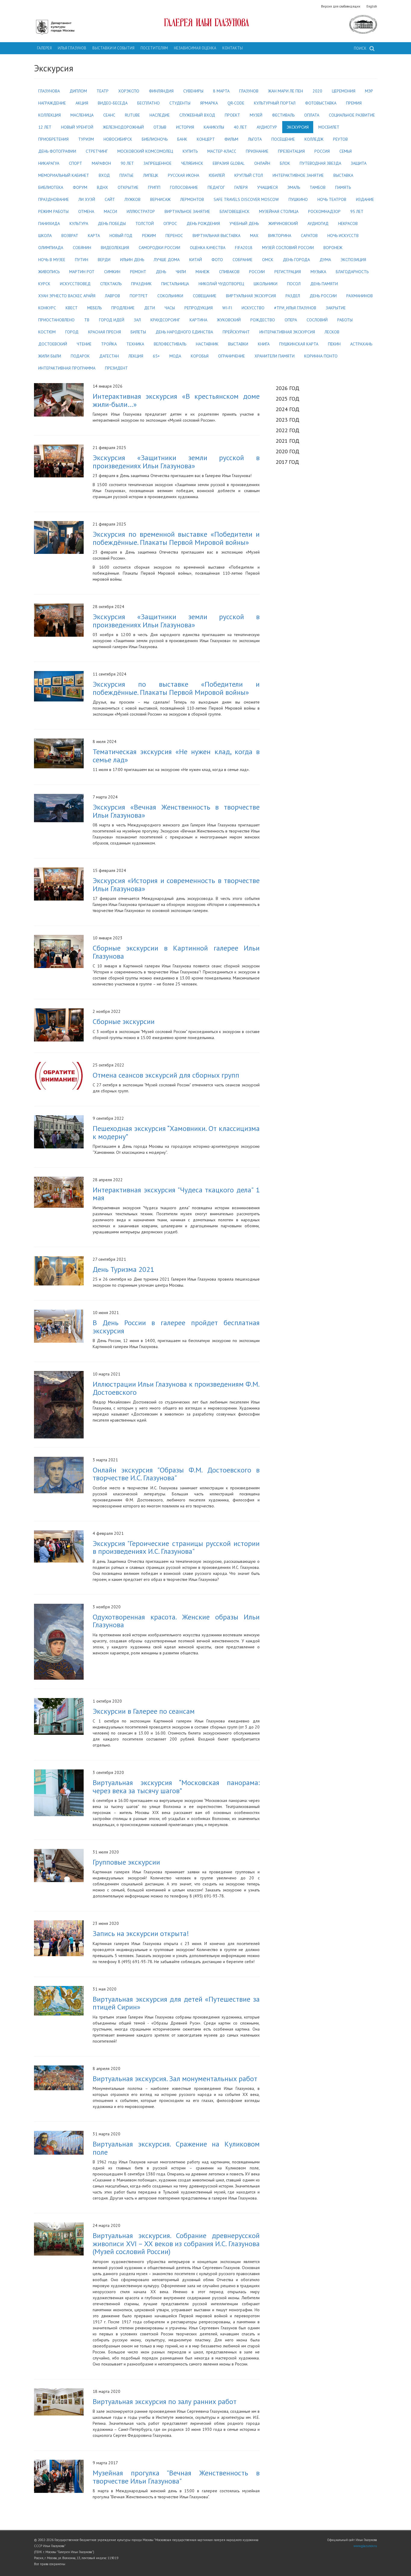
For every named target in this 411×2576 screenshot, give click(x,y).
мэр (369, 91)
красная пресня (105, 332)
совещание (205, 296)
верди (104, 260)
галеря (241, 187)
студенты (180, 103)
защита (359, 163)
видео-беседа (113, 103)
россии (257, 272)
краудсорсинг (165, 320)
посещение (283, 139)
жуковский (229, 320)
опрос (170, 223)
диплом (78, 91)
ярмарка (209, 103)
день (161, 272)
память (343, 187)
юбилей (217, 175)
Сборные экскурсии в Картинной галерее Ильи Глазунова (176, 952)
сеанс (109, 115)
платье (127, 175)
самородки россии (159, 248)
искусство (253, 308)
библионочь (155, 139)
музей (256, 115)
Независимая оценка (195, 48)
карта (94, 236)
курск (44, 284)
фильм (231, 139)
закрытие (336, 308)
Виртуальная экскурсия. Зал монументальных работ (175, 2078)
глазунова (49, 91)
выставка (343, 175)
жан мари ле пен (286, 91)
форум (80, 187)
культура (79, 223)
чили (181, 272)
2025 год (287, 398)
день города (296, 260)
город (72, 332)
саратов (309, 236)
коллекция (49, 115)
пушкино (298, 199)
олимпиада (51, 248)
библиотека (51, 187)
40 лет (240, 127)
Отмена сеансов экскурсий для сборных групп (166, 1075)
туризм (86, 139)
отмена (86, 211)
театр (103, 91)
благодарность (352, 272)
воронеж (333, 248)
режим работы (53, 211)
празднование (54, 199)
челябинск (192, 163)
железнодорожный (123, 127)
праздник (141, 284)
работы (345, 320)
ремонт (138, 272)
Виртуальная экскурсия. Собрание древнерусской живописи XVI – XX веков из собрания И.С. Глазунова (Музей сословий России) (176, 2243)
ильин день (132, 260)
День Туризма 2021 (123, 1269)
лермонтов (192, 199)
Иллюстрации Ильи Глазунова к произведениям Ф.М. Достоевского (176, 1388)
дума (325, 260)
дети (150, 308)
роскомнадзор (324, 211)
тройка (109, 344)
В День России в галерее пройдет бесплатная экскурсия (176, 1326)
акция (82, 103)
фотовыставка (321, 103)
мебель (94, 308)
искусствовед (75, 284)
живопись (49, 272)
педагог (216, 187)
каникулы (214, 127)
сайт (110, 199)
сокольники (170, 296)
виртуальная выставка (216, 236)
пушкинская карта (299, 344)
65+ (156, 356)
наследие (160, 115)
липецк (151, 175)
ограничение (232, 356)
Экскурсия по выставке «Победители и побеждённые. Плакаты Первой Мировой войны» (176, 688)
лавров (113, 296)
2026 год (287, 388)
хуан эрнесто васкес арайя (67, 296)
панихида (49, 223)
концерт (206, 139)
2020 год (287, 451)
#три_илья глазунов (295, 308)
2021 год (287, 441)
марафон (101, 163)
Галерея (44, 48)
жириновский (283, 223)
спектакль (111, 284)
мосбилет (329, 127)
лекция (136, 356)
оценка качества (208, 248)
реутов (340, 139)
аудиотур (267, 127)
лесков (332, 332)
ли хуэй (87, 199)
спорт (76, 163)
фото (217, 260)
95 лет (357, 211)
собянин (82, 248)
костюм (47, 332)
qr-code (236, 103)
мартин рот (82, 272)
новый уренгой (77, 127)
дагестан (109, 356)
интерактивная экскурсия (287, 332)
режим (149, 236)
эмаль (294, 187)
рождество (263, 320)
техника (135, 344)
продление (123, 308)
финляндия (161, 91)
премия (354, 103)
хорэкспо (129, 91)
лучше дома (167, 260)
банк (182, 139)
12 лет (45, 127)
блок (285, 163)
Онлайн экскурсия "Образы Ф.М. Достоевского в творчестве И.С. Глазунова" (176, 1474)
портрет (139, 296)
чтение (84, 344)
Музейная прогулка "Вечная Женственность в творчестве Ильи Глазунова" (176, 2477)
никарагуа (49, 163)
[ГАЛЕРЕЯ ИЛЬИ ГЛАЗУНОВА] (206, 22)
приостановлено (56, 320)
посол (294, 284)
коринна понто (321, 356)
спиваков (229, 272)
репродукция (199, 308)
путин (82, 260)
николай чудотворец (221, 284)
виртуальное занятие (187, 211)
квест (72, 308)
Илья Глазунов (72, 48)
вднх (102, 187)
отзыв (160, 127)
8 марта (221, 91)
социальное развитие (352, 115)
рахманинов (360, 296)
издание (365, 199)
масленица (82, 115)
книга (264, 344)
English (372, 6)
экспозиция (353, 260)
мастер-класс (222, 151)
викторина (280, 236)
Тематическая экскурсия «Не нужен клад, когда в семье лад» (176, 755)
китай (196, 260)
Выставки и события (113, 48)
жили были (50, 356)
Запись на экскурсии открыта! (141, 1933)
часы (170, 308)
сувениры (193, 91)
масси (110, 211)
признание (257, 151)
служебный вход (197, 115)
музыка (318, 272)
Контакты (233, 48)
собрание (243, 260)
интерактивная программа (67, 368)
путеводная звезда (320, 163)
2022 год (287, 430)
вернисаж (160, 199)
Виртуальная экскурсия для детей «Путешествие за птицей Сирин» (176, 2003)
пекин (334, 344)
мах (254, 236)
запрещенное (158, 163)
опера (291, 320)
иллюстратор (141, 211)
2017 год (287, 462)
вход (104, 175)
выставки (238, 344)
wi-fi (227, 308)
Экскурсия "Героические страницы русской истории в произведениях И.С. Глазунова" (176, 1547)
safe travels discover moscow (246, 199)
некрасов (348, 223)
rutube (132, 115)
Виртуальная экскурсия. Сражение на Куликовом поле (176, 2148)
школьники (266, 284)
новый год (121, 236)
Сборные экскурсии (124, 1021)
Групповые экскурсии (126, 1862)
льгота (255, 139)
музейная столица (279, 211)
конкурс (47, 308)
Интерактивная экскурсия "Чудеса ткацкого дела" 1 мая (176, 1194)
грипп (154, 187)
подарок (80, 356)
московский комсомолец (145, 151)
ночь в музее (52, 260)
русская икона (184, 175)
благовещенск (235, 211)
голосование (184, 187)
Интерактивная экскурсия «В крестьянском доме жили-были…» (176, 400)
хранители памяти (275, 356)
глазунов (249, 91)
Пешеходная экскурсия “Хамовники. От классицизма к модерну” (176, 1132)
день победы (112, 223)
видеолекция (115, 248)
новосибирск (118, 139)
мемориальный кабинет (64, 175)
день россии (323, 296)
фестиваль (283, 115)
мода (175, 356)
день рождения (203, 223)
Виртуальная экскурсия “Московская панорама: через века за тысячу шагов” (176, 1786)
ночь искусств (343, 236)
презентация (291, 151)
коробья (200, 356)
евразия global (229, 163)
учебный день (244, 223)
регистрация (288, 272)
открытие (128, 187)
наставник (207, 344)
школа (45, 236)
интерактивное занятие (298, 175)
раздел (293, 296)
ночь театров (332, 199)
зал (137, 320)
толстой (145, 223)
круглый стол (249, 175)
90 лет (127, 163)
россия (322, 151)
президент (116, 368)
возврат (70, 236)
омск (268, 260)
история (185, 127)
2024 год (287, 409)
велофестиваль (170, 344)
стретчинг (97, 151)
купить (190, 151)
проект (232, 115)
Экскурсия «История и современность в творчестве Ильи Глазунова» (176, 884)
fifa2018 (244, 248)
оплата (312, 115)
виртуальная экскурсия (251, 296)
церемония (344, 91)
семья (346, 151)
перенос (174, 236)
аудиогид (318, 223)
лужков (133, 199)
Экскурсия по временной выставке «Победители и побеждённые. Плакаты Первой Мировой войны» (176, 538)
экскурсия (298, 127)
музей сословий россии (288, 248)
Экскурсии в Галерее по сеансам (144, 1711)
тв (87, 320)
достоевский (53, 344)
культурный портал (275, 103)
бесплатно (148, 103)
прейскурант (236, 332)
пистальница (175, 284)
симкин (112, 272)
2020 (317, 91)
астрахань (361, 344)
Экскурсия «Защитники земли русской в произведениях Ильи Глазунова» (176, 461)
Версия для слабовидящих (341, 6)
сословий (317, 320)
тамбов (318, 187)
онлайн (262, 163)
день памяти (324, 284)
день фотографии (57, 151)
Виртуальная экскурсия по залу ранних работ (165, 2401)
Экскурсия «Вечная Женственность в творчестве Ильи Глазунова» (176, 811)
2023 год (287, 420)
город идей (112, 320)
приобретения (53, 139)
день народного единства (184, 332)
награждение (52, 103)
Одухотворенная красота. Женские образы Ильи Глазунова (176, 1621)
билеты (138, 332)
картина (198, 320)
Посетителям (154, 48)
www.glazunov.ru (365, 2546)
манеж (202, 272)
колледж (314, 139)
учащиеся (267, 187)
